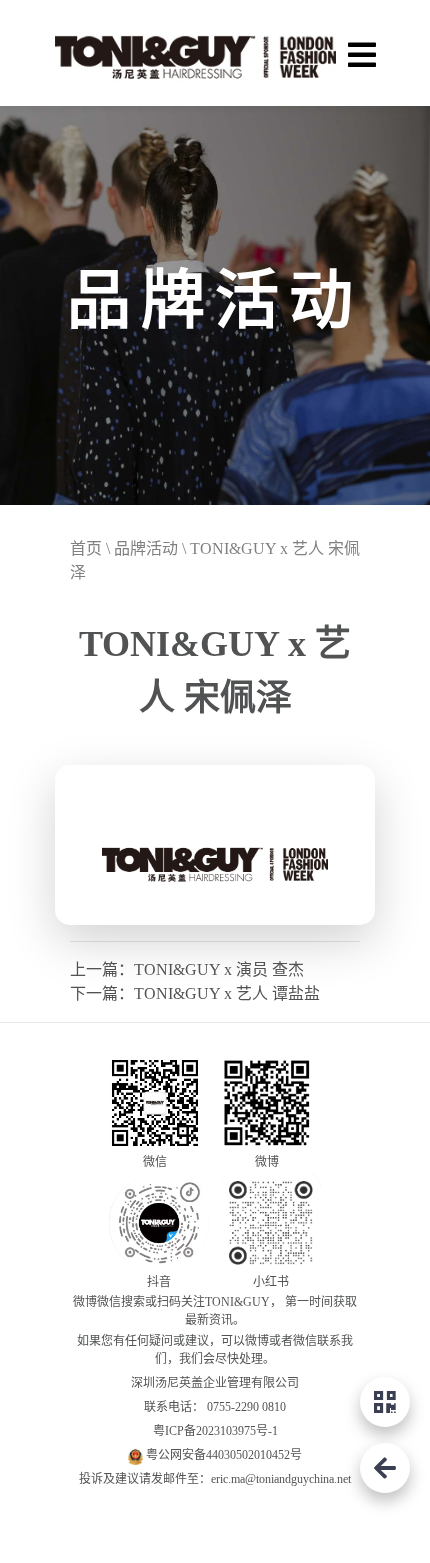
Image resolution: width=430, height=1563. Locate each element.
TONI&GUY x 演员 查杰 (219, 969)
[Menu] (361, 52)
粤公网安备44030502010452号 (224, 1455)
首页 (86, 548)
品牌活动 (146, 548)
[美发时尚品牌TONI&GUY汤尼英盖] (195, 53)
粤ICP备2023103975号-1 (215, 1431)
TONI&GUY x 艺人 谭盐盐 (227, 993)
